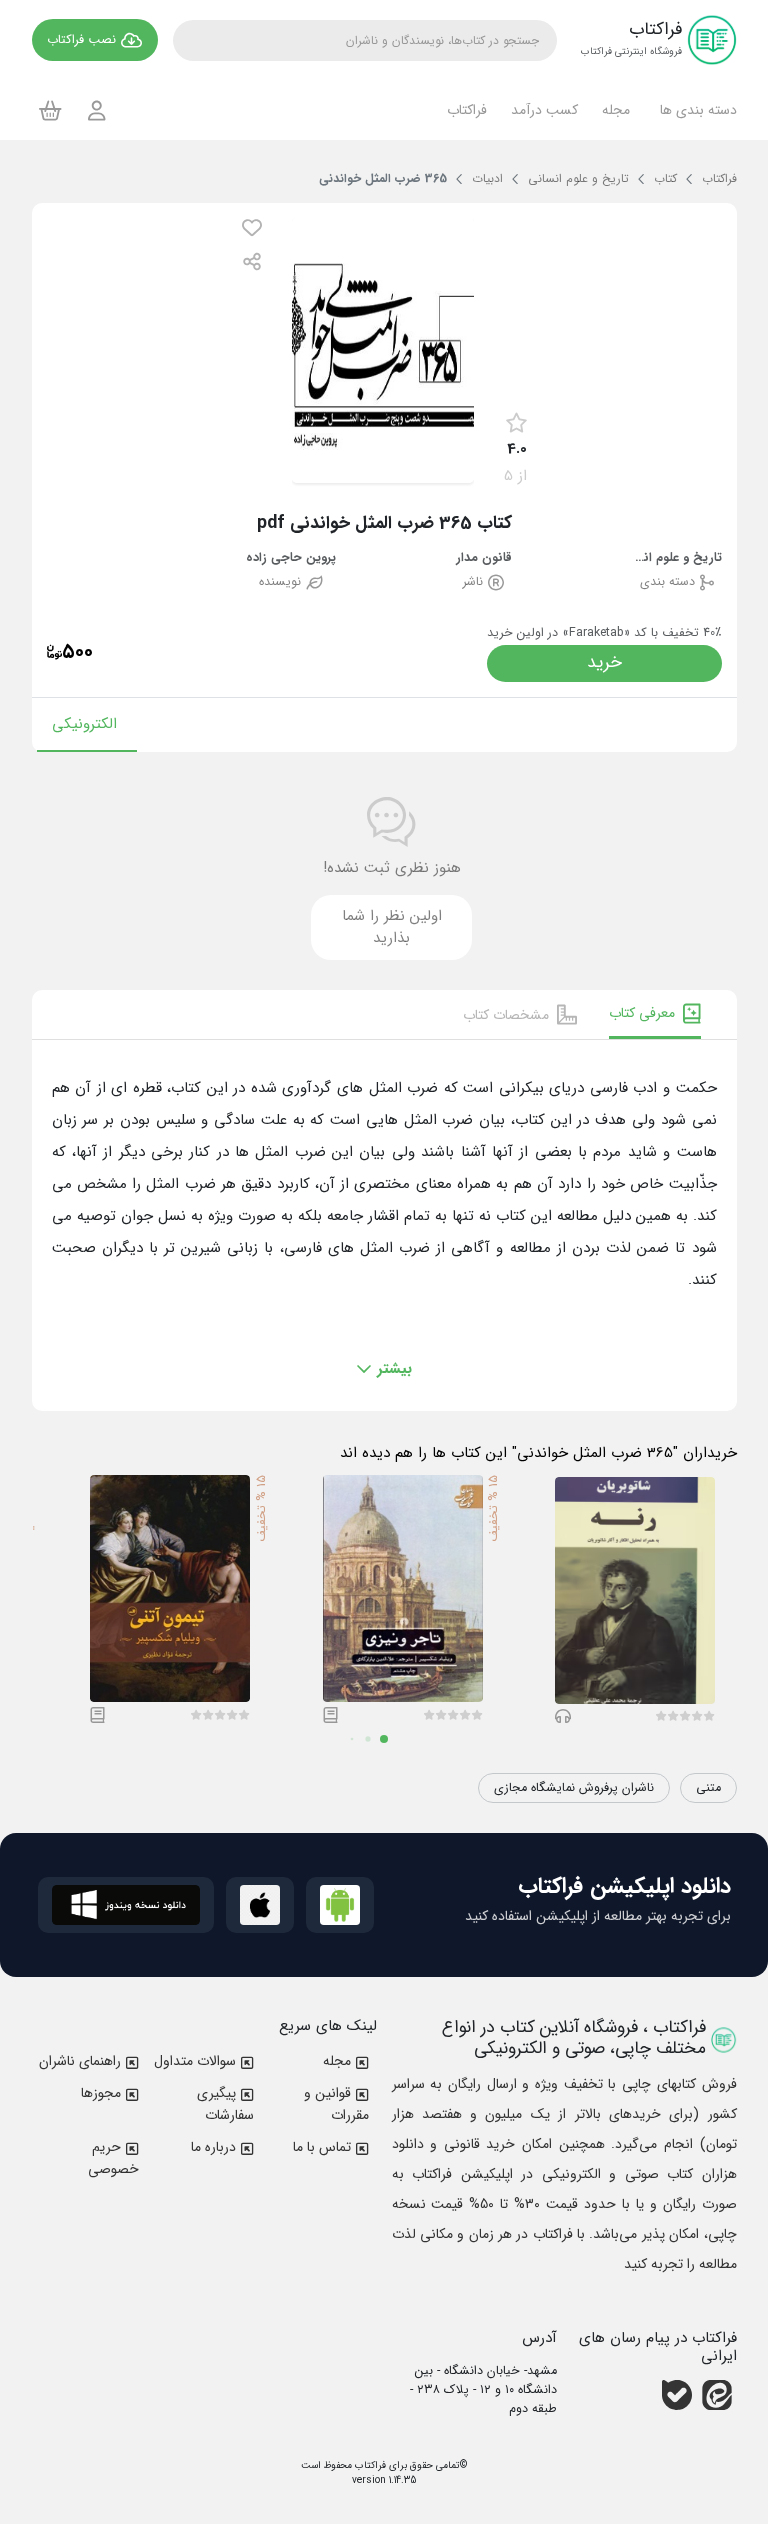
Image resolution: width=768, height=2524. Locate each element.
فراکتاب (369, 2465)
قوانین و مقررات (336, 2104)
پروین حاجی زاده (291, 558)
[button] (695, 110)
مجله (337, 2061)
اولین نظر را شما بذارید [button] (392, 927)
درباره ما (213, 2147)
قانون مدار (484, 558)
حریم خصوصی (113, 2158)
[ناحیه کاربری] (97, 110)
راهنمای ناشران (80, 2061)
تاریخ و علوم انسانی (677, 558)
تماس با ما (322, 2147)
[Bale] (677, 2395)
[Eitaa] (717, 2395)
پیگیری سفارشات (225, 2104)
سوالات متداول (195, 2061)
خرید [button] (604, 662)
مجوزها (101, 2093)
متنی (708, 1788)
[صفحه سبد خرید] (50, 110)
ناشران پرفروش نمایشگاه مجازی (574, 1788)
